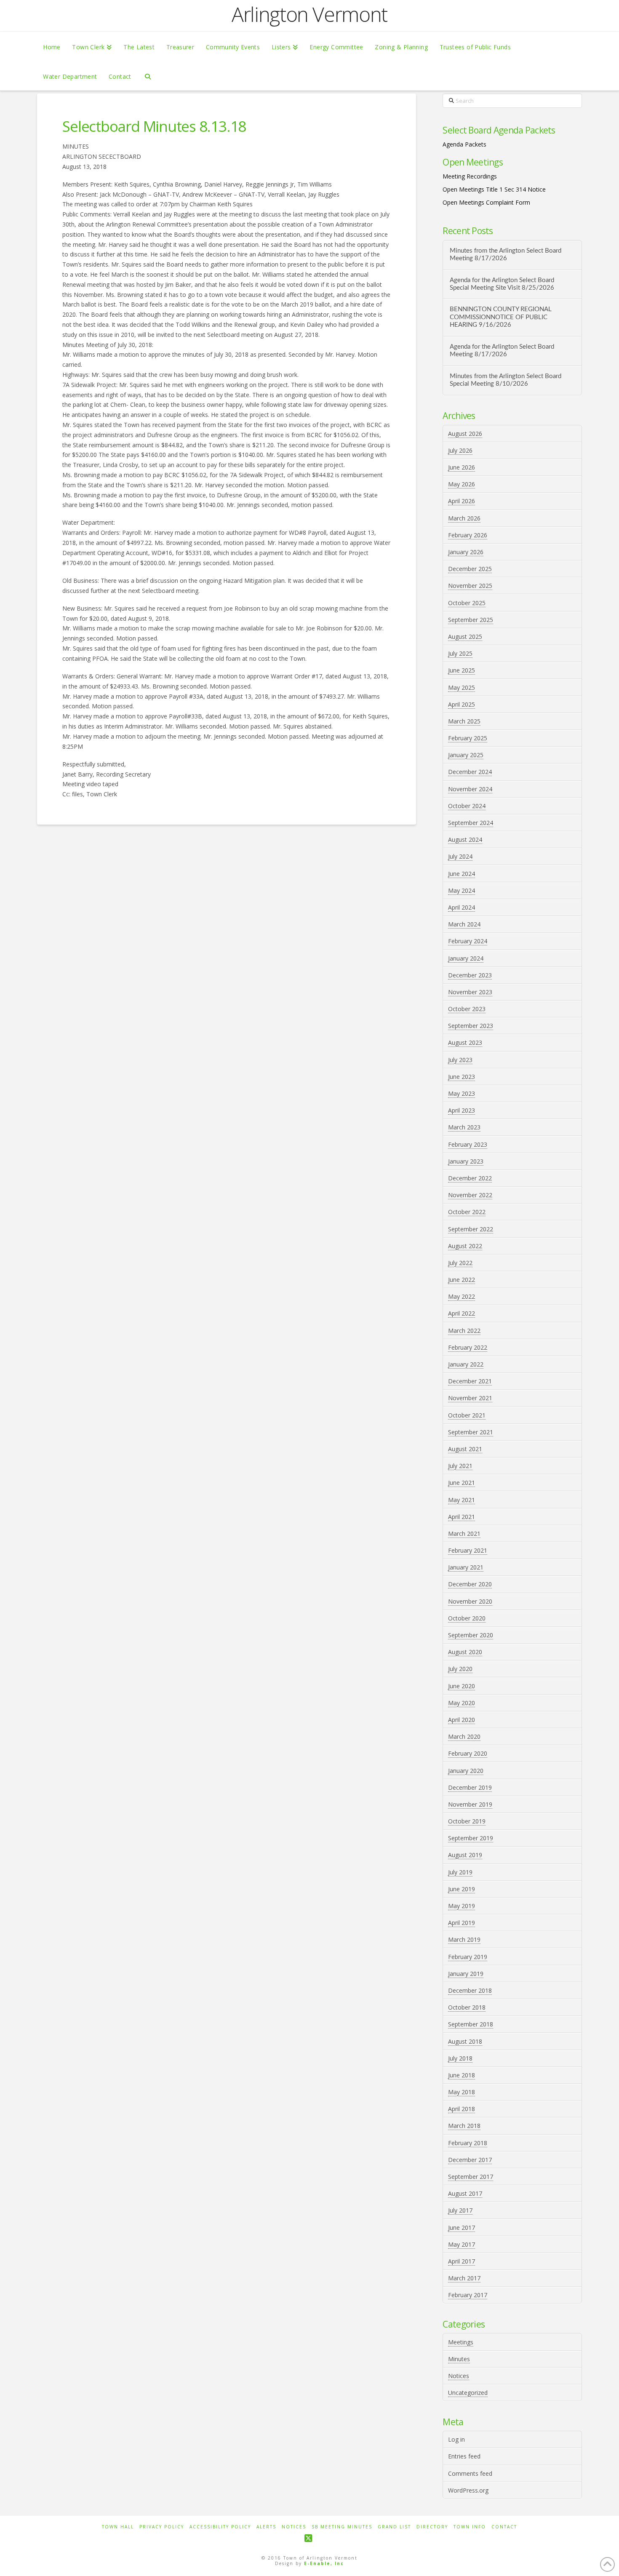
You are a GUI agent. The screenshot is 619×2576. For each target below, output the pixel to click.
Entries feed (464, 2456)
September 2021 (471, 1432)
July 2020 (460, 1669)
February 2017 (468, 2295)
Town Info (470, 2527)
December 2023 (470, 975)
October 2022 (467, 1212)
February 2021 (468, 1550)
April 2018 (462, 2109)
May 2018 (462, 2092)
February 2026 (468, 535)
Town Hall (118, 2527)
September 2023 (471, 1026)
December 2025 (470, 569)
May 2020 (462, 1703)
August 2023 (465, 1042)
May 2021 (462, 1500)
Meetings (461, 2342)
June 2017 (462, 2228)
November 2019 (470, 1804)
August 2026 (465, 434)
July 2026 (460, 450)
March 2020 (464, 1736)
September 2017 (471, 2177)
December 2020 (470, 1584)
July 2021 (460, 1466)
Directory (432, 2527)
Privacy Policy (162, 2527)
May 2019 (462, 1906)
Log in (456, 2439)
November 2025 (470, 586)
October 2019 (467, 1821)
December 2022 (470, 1178)
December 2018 (470, 1990)
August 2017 (465, 2193)
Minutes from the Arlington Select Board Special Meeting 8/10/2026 (506, 380)
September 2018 (471, 2024)
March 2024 (464, 924)
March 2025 (464, 721)
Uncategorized (468, 2393)
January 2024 (466, 958)
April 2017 (462, 2261)
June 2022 (462, 1280)
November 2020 (470, 1601)
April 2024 (462, 907)
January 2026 (466, 552)
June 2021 (462, 1483)
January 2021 (466, 1567)
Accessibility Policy (220, 2527)
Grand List (394, 2527)
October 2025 (467, 603)
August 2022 (465, 1246)
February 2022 (468, 1347)
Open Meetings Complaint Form (486, 202)
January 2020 (466, 1771)
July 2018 (460, 2058)
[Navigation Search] (148, 76)
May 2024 (462, 890)
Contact (504, 2527)
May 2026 (462, 484)
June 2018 (462, 2075)
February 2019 (468, 1957)
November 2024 (470, 789)
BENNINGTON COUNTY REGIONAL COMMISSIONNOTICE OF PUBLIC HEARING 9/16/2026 (501, 317)
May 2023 (462, 1093)
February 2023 (468, 1144)
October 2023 (467, 1009)
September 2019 (471, 1838)
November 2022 (470, 1195)
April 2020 (462, 1720)
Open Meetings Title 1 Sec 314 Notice (494, 189)
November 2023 (470, 992)
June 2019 (462, 1889)
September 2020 (471, 1635)
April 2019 (462, 1923)
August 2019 (465, 1855)
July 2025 (460, 653)
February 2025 (468, 738)
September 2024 (471, 823)
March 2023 (464, 1127)
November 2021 (470, 1398)
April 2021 (462, 1517)
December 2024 (470, 772)
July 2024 (460, 856)
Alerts (266, 2527)
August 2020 (465, 1652)
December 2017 (470, 2160)
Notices (459, 2376)
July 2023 (460, 1060)
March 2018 (464, 2126)
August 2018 (465, 2041)
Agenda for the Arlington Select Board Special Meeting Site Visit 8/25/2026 (502, 284)
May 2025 (462, 687)
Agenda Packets (464, 144)
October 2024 (467, 806)
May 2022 (462, 1296)
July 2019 (460, 1872)
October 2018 (467, 2007)
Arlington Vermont (309, 14)
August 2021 (465, 1449)
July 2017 (460, 2210)
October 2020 (467, 1618)
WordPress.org (468, 2490)
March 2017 (464, 2278)
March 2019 (464, 1939)
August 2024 (465, 840)
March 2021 (464, 1534)
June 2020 (462, 1686)
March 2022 (464, 1331)
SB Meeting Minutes (342, 2527)
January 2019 (466, 1974)
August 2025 (465, 637)
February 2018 (468, 2143)
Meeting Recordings (470, 176)
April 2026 (462, 501)
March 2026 (464, 518)
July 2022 (460, 1263)
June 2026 (462, 467)
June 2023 (462, 1077)
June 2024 (462, 874)
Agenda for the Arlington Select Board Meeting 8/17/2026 (502, 351)
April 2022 (462, 1313)
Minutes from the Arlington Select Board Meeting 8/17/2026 (506, 255)
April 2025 (462, 704)
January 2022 (466, 1364)
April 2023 (462, 1110)
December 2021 (470, 1381)
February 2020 (468, 1753)
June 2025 (462, 670)
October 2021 (467, 1415)
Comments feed (470, 2473)
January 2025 (466, 755)
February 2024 (468, 941)
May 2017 (462, 2244)
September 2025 (471, 620)
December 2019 (470, 1787)
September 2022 (471, 1229)
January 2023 (466, 1161)
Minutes (459, 2359)
